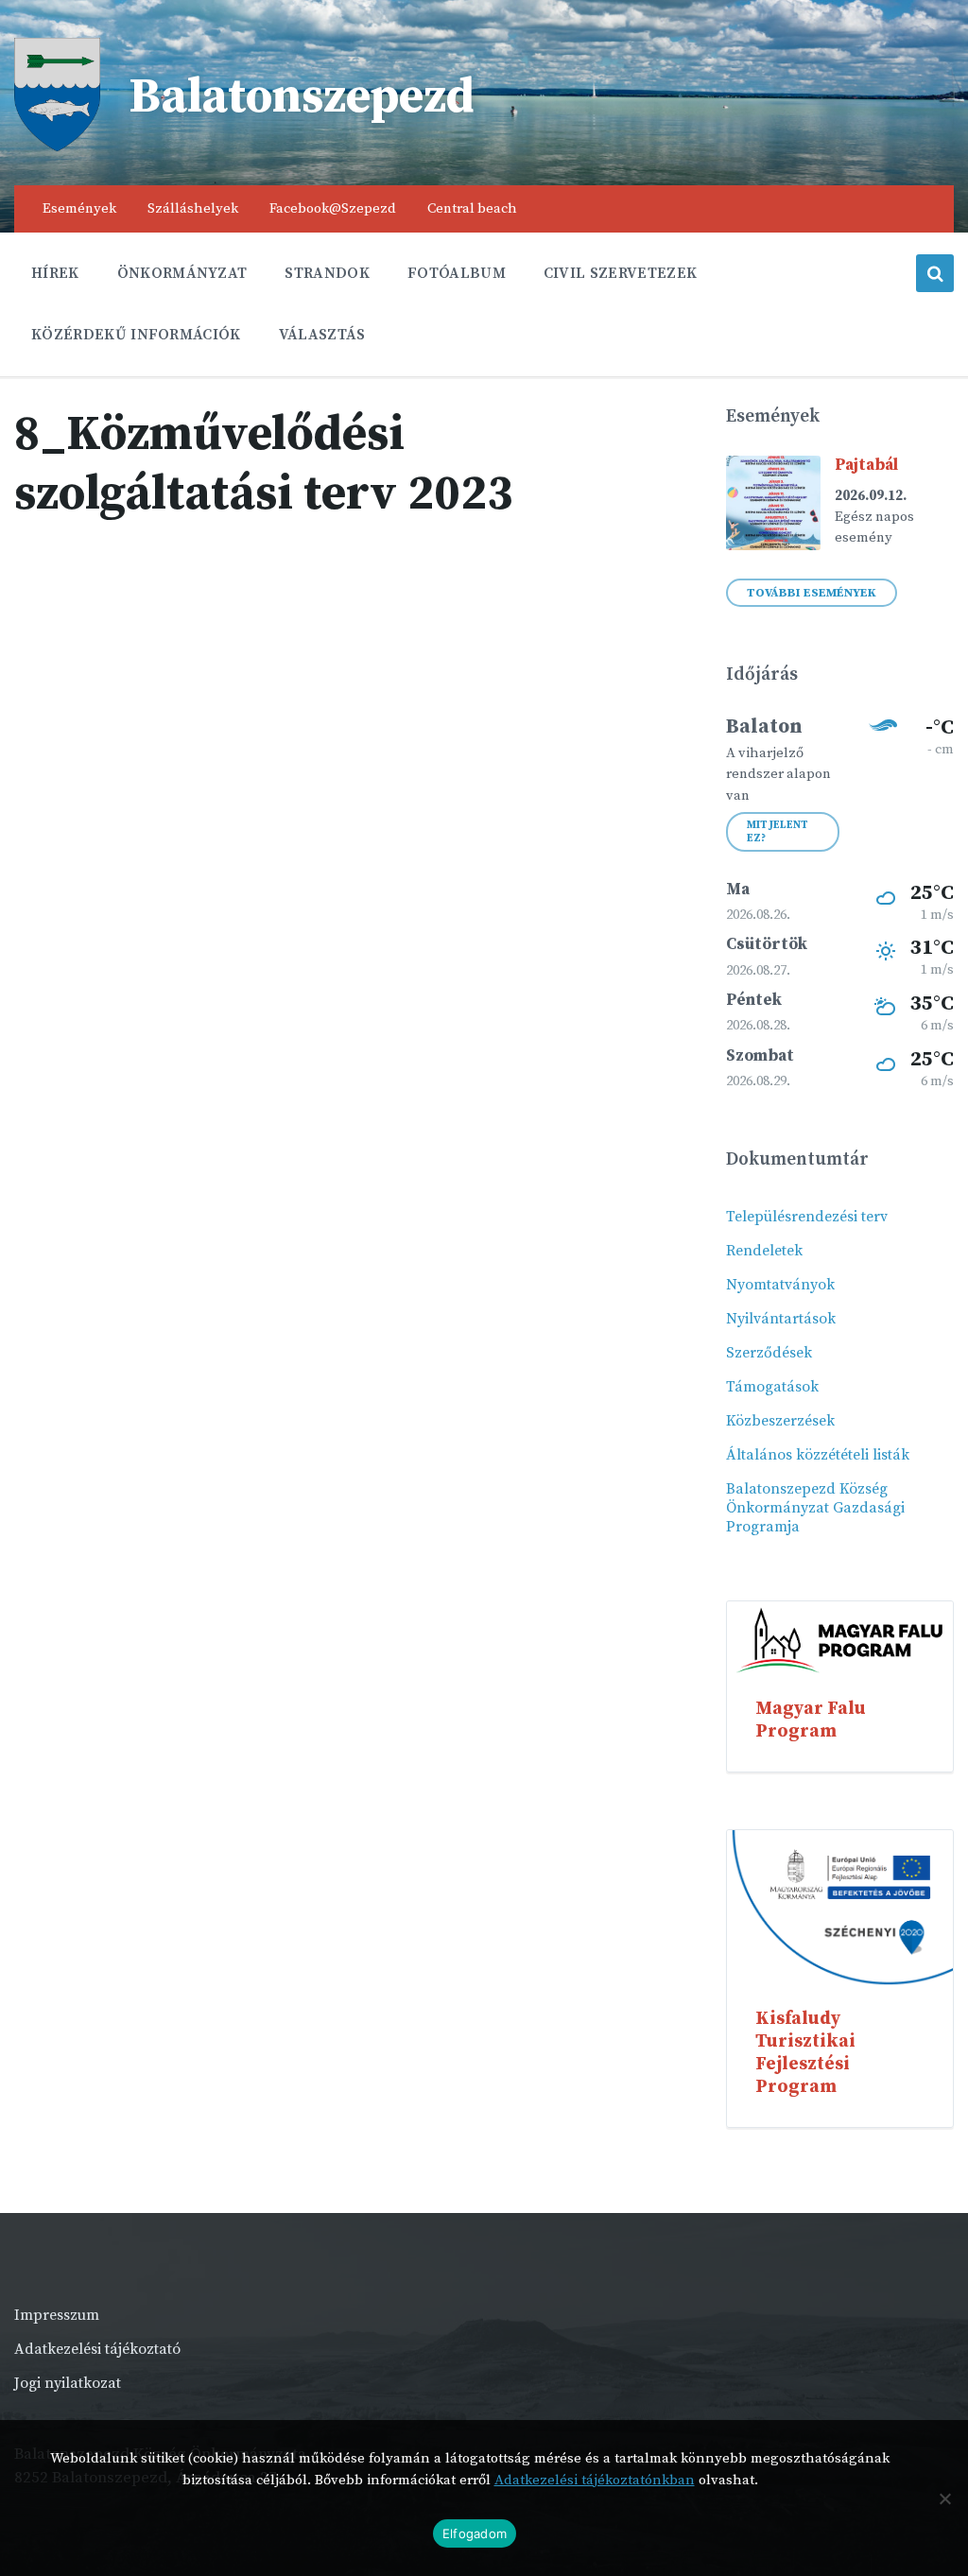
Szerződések (769, 1353)
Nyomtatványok (780, 1285)
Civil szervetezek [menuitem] (620, 273)
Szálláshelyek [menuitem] (193, 208)
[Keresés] (935, 273)
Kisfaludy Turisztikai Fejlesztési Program (805, 2052)
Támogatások (772, 1387)
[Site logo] (57, 147)
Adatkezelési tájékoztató (97, 2349)
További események (812, 593)
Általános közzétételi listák (818, 1455)
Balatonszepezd (302, 97)
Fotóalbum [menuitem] (457, 273)
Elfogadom (475, 2533)
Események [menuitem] (79, 208)
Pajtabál (866, 465)
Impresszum (57, 2315)
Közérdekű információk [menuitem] (136, 335)
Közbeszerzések (780, 1421)
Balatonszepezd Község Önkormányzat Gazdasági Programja (815, 1508)
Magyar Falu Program (811, 1720)
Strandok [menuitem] (327, 273)
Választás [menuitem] (322, 335)
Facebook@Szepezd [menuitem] (333, 208)
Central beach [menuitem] (472, 208)
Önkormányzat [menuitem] (182, 273)
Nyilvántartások (781, 1319)
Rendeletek (764, 1251)
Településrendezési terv (807, 1217)
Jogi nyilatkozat (68, 2383)
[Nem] (944, 2498)
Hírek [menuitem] (55, 273)
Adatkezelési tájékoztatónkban (595, 2480)
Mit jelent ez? (778, 832)
